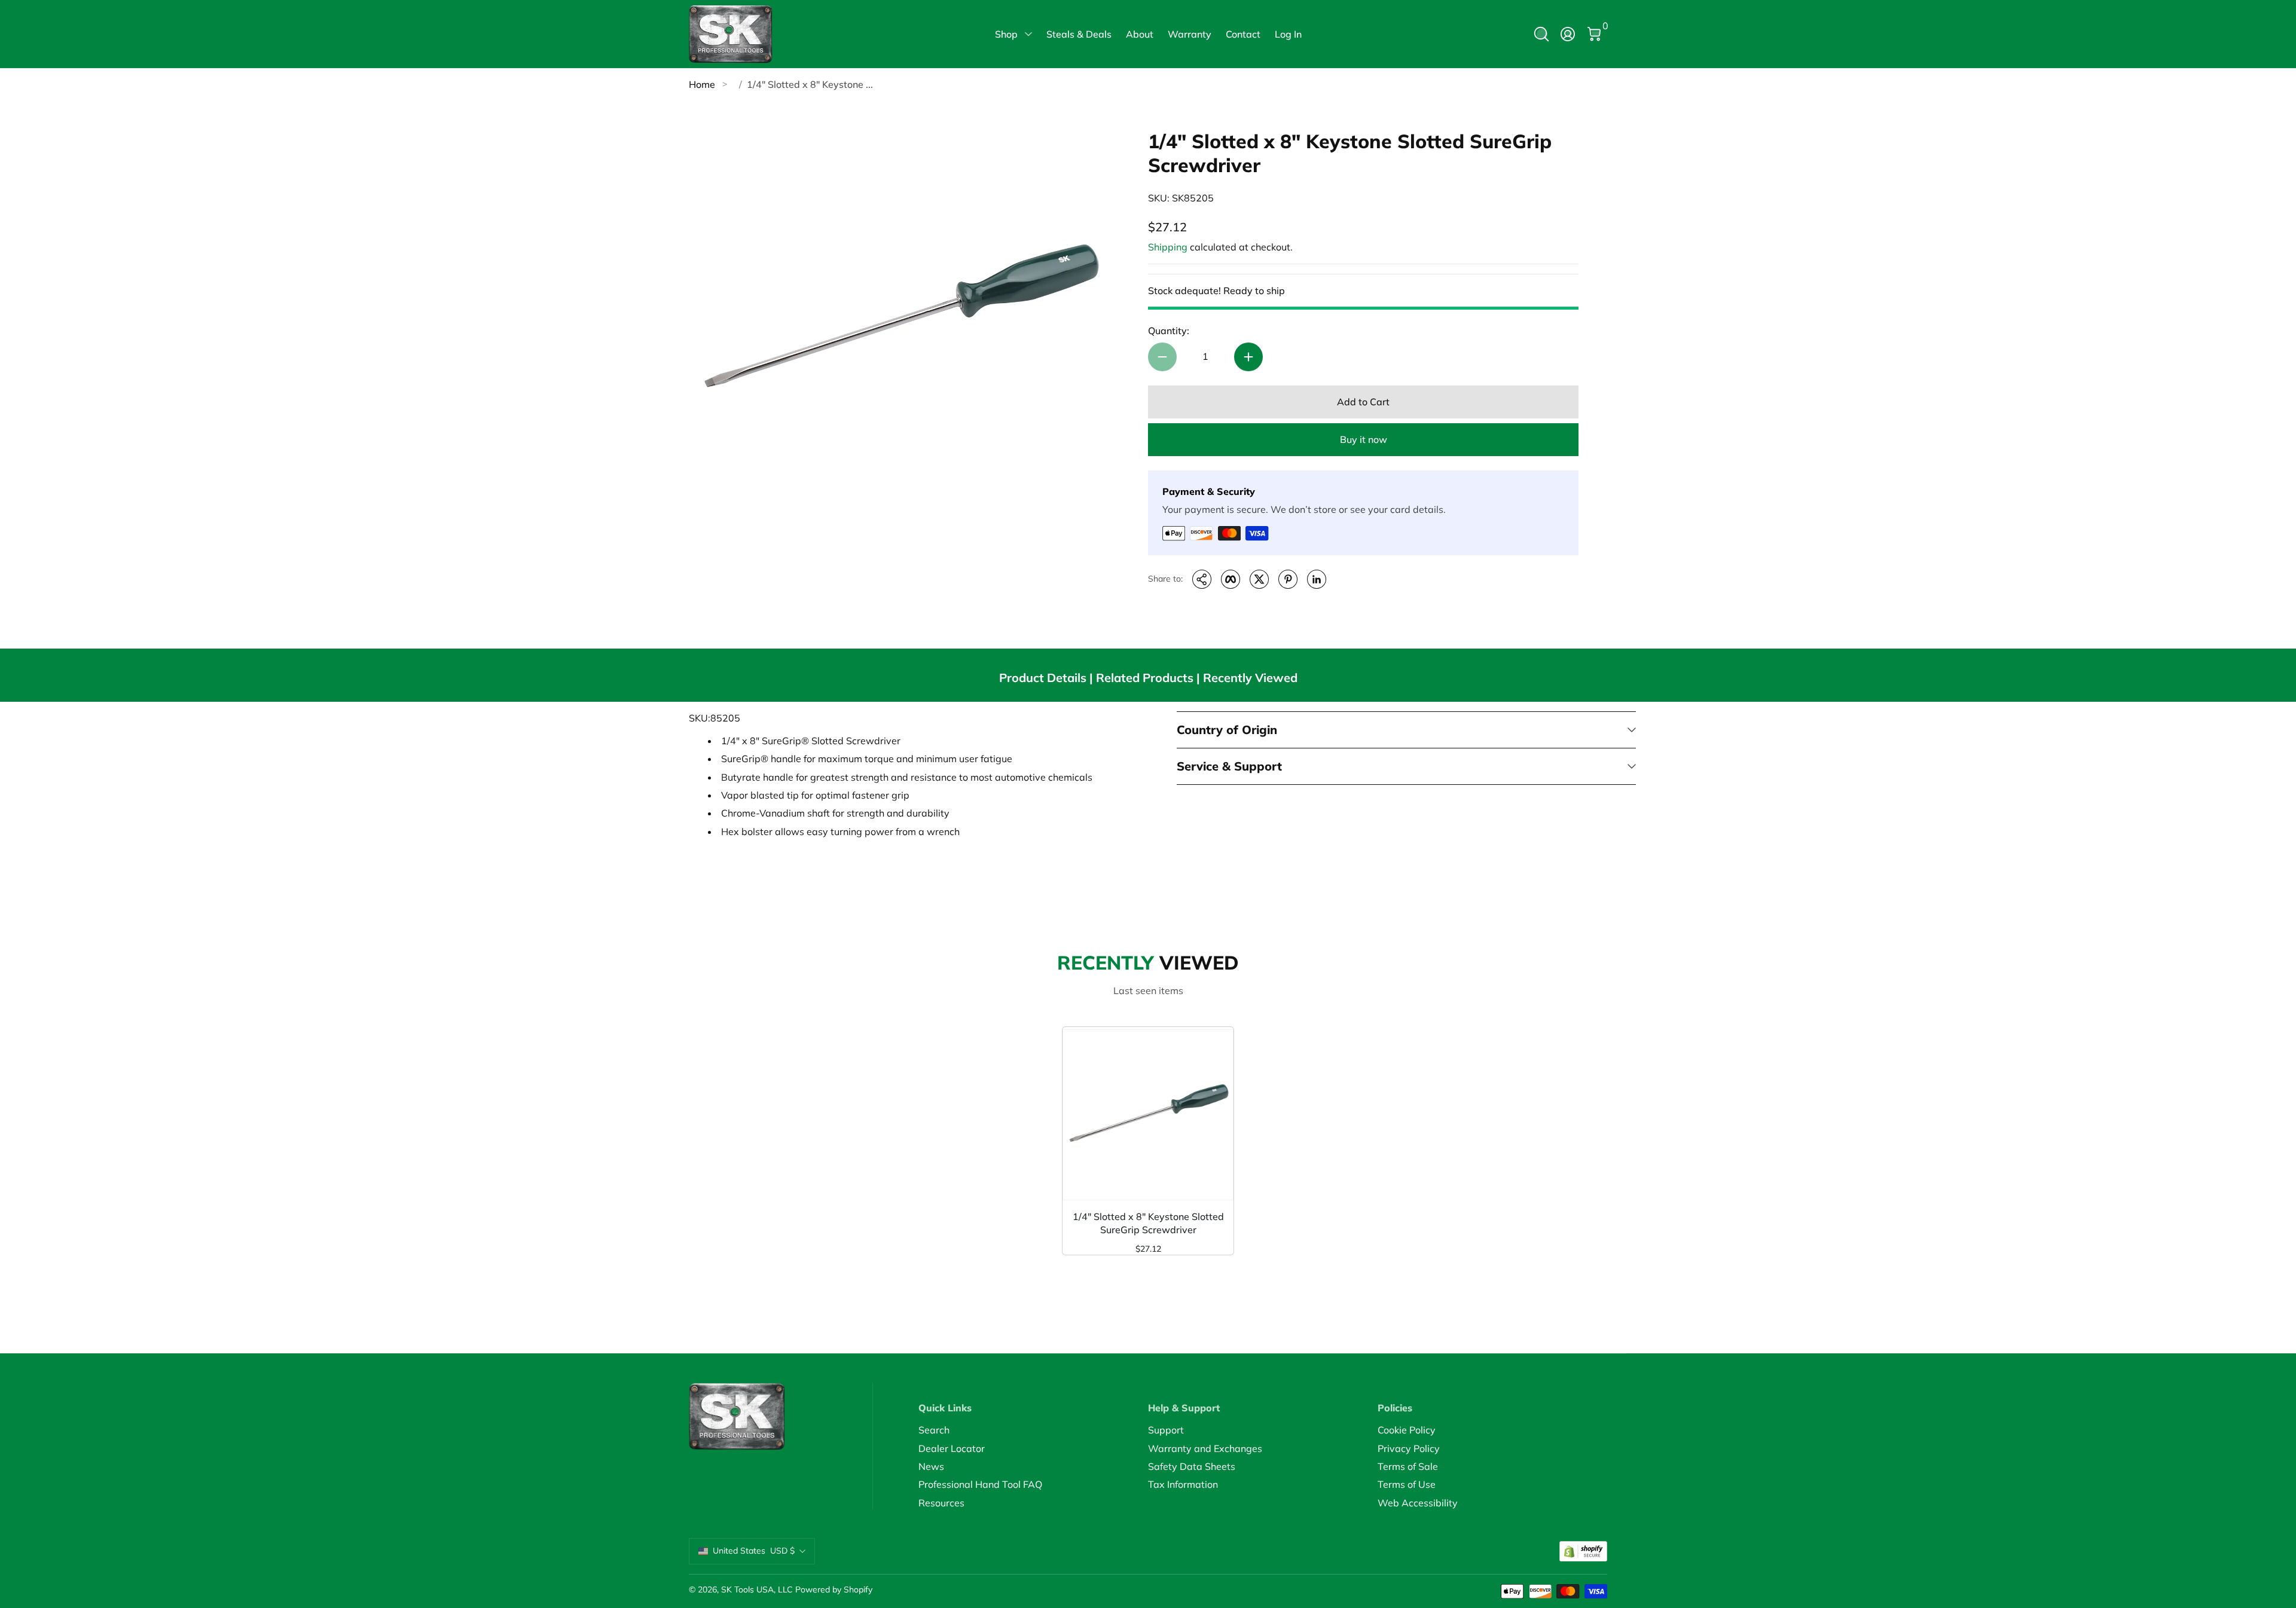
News (931, 1466)
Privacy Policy (1409, 1448)
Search (934, 1430)
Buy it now (1364, 439)
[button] (1541, 34)
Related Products (1145, 678)
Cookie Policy (1407, 1430)
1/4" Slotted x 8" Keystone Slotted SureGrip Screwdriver (1148, 1223)
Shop (1006, 34)
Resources (941, 1503)
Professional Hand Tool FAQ (980, 1484)
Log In (1288, 34)
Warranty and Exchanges (1205, 1448)
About (1140, 34)
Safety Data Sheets (1192, 1466)
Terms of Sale (1408, 1466)
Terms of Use (1407, 1484)
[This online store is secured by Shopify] (1583, 1552)
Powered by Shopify (834, 1589)
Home (702, 84)
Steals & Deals (1079, 34)
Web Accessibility (1418, 1503)
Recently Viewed (1250, 678)
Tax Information (1183, 1484)
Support (1166, 1430)
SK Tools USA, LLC (757, 1589)
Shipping (1168, 247)
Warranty (1190, 34)
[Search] (1541, 34)
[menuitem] (1033, 1430)
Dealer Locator (952, 1448)
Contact (1243, 34)
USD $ (754, 1551)
